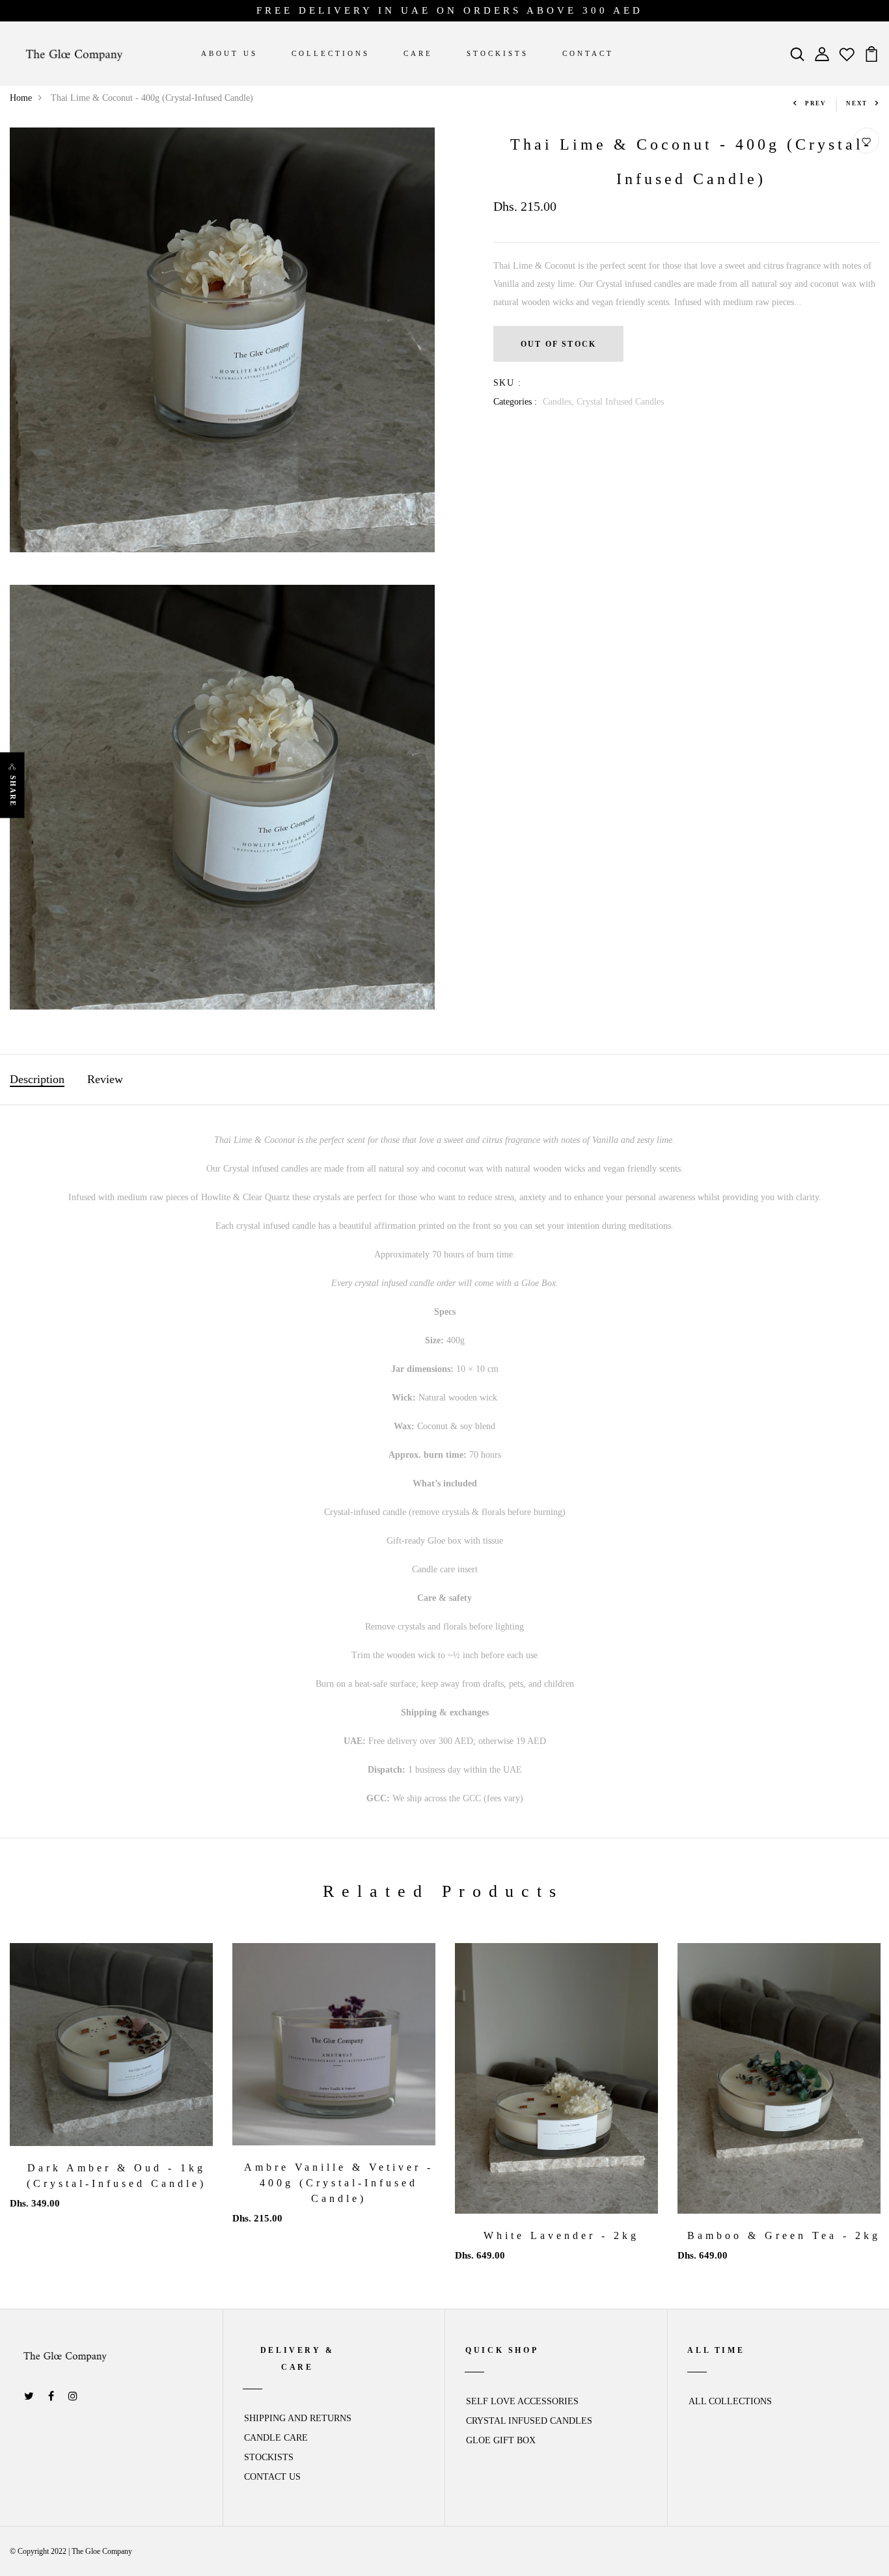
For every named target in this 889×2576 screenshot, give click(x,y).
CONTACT (588, 53)
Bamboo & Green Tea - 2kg (784, 2235)
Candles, (560, 402)
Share (13, 791)
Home (21, 98)
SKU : (507, 383)
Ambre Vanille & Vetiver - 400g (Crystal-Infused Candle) (339, 2183)
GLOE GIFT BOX (501, 2440)
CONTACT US (272, 2477)
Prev (816, 103)
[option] (111, 2087)
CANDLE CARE (276, 2438)
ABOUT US (229, 53)
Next (857, 103)
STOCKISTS (498, 53)
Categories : (515, 402)
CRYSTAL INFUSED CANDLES (529, 2421)
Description (37, 1079)
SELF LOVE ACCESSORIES (522, 2401)
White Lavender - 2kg (561, 2235)
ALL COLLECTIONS (730, 2401)
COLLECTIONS (331, 53)
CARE (418, 53)
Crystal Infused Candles (620, 402)
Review (105, 1079)
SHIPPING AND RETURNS (298, 2418)
